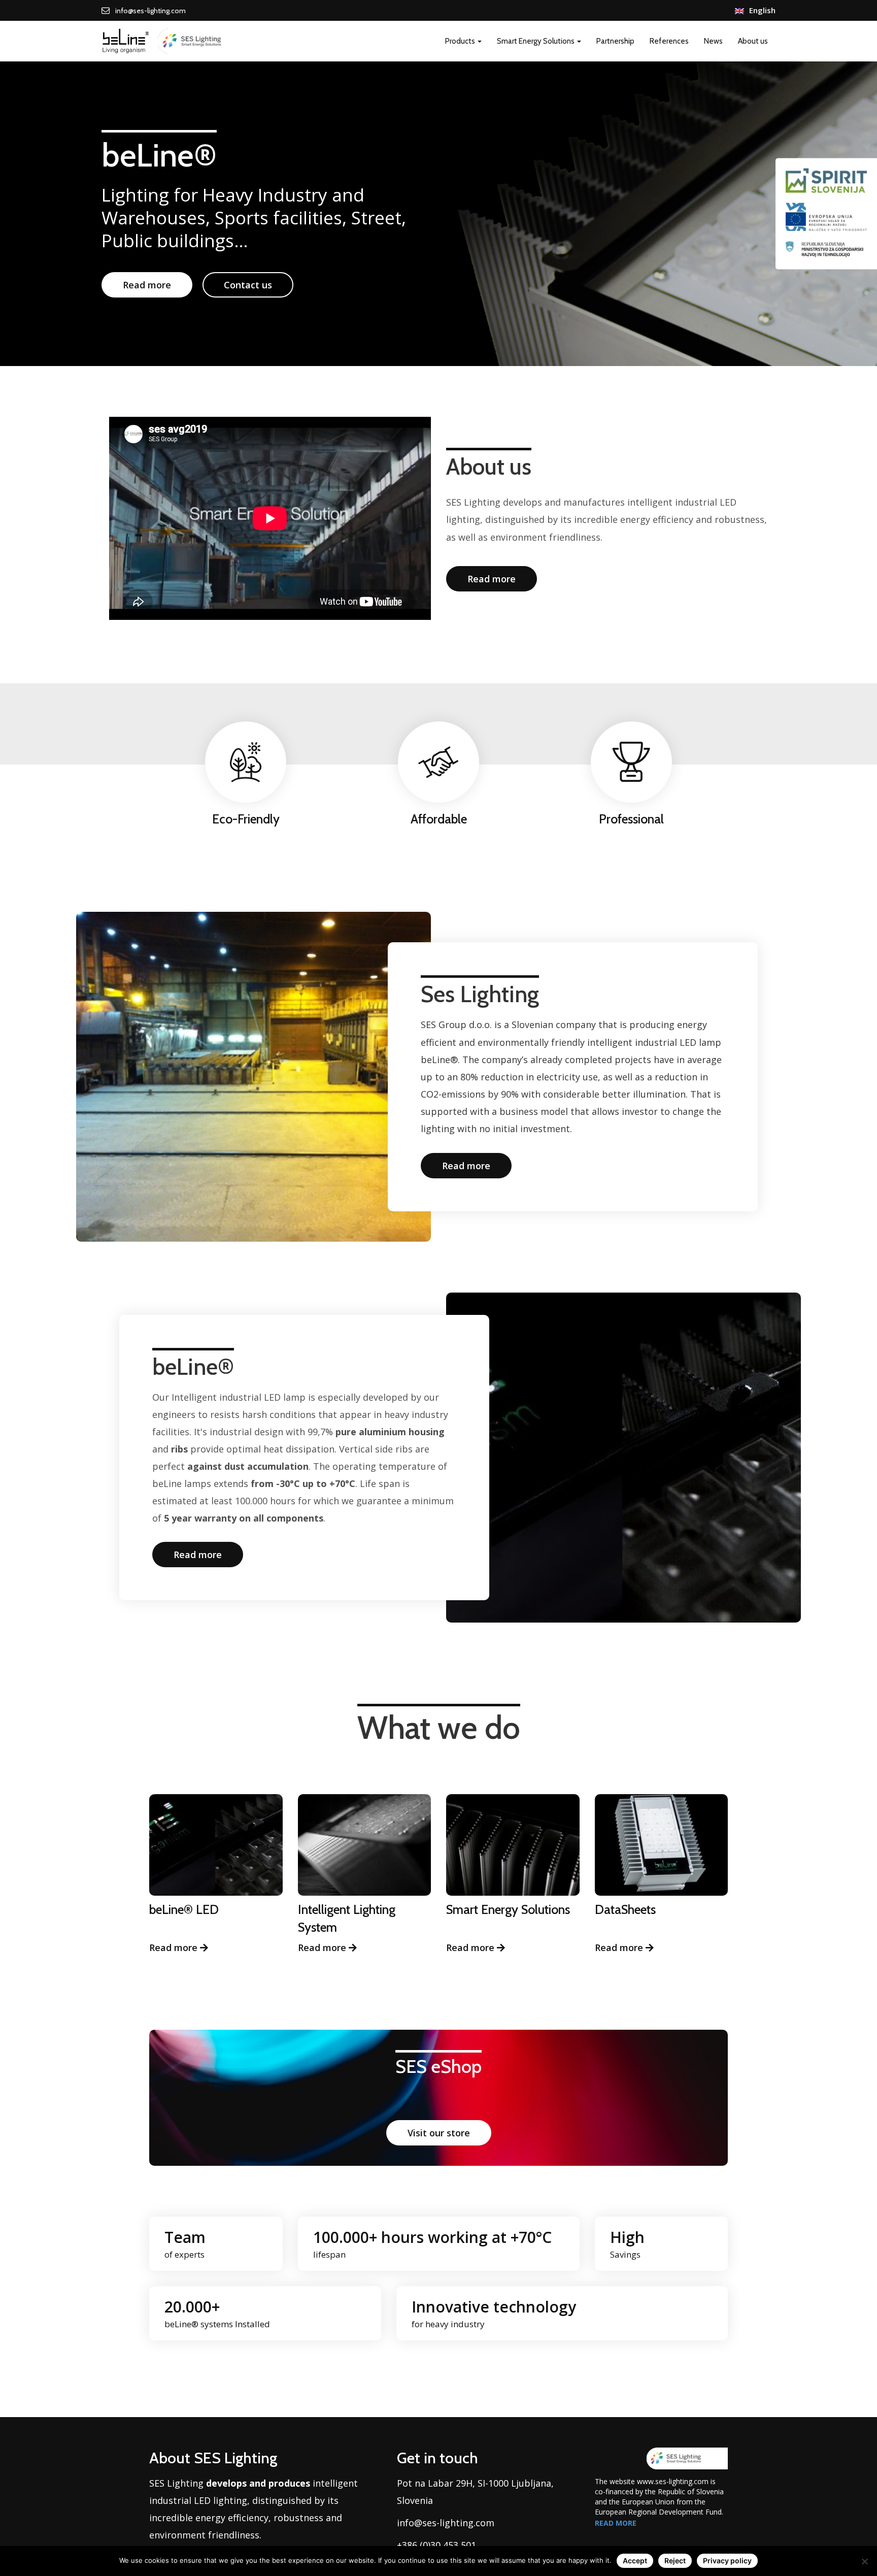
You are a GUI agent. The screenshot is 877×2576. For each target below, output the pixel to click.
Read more (147, 285)
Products (461, 41)
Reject (675, 2561)
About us (753, 41)
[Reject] (864, 2561)
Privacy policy (727, 2561)
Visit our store (439, 2133)
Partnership (615, 41)
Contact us (248, 285)
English (762, 10)
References (669, 41)
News (713, 41)
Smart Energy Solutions (536, 41)
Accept (635, 2561)
